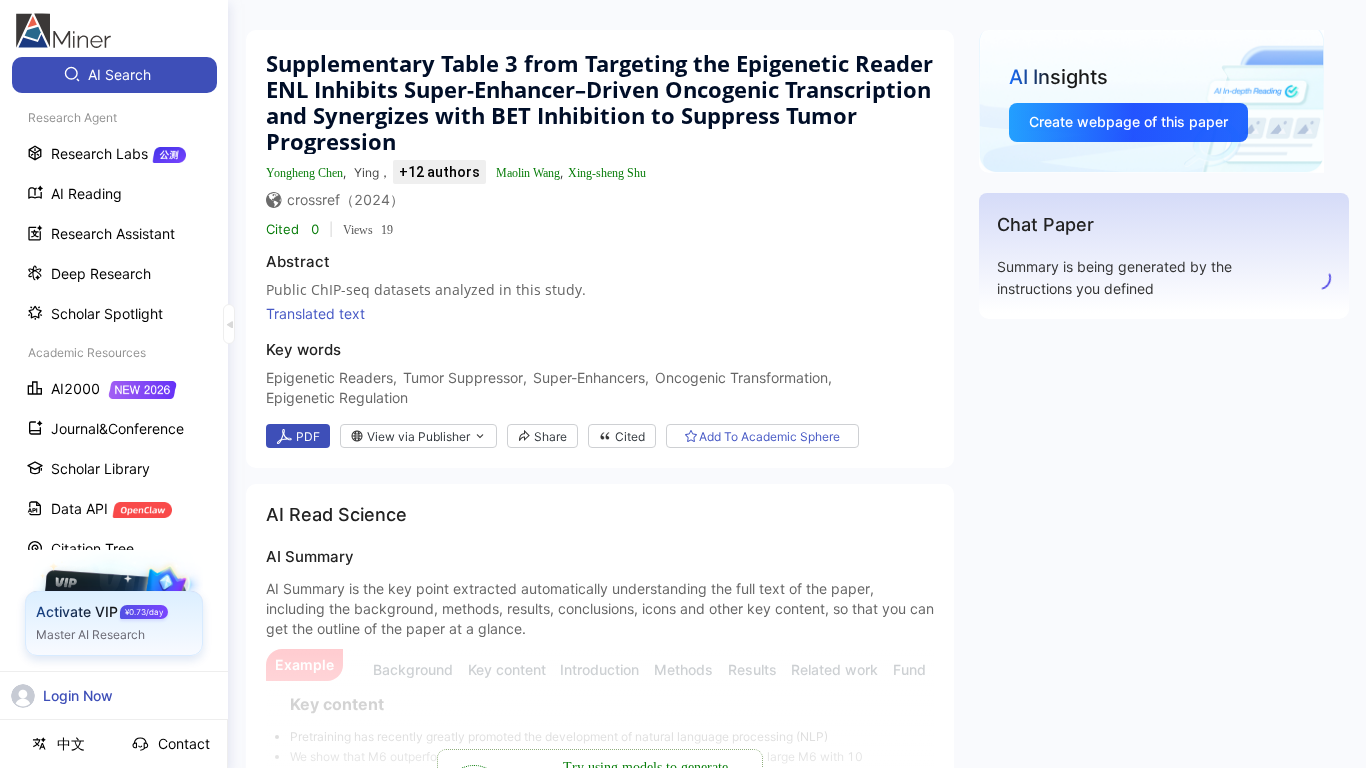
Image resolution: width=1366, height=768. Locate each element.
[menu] (114, 371)
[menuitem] (114, 75)
